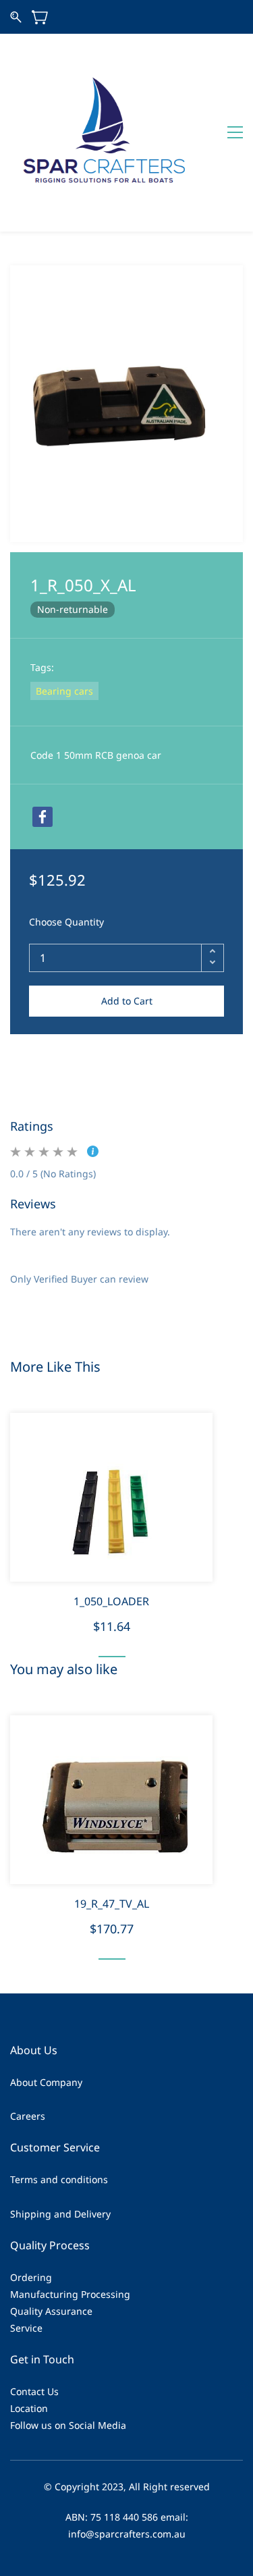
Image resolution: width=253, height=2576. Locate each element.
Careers (28, 2116)
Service (26, 2328)
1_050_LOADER (111, 1601)
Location (29, 2408)
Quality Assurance (51, 2311)
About (24, 2082)
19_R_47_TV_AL (112, 1904)
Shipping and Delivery (60, 2214)
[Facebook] (43, 817)
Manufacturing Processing (70, 2294)
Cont (21, 2391)
